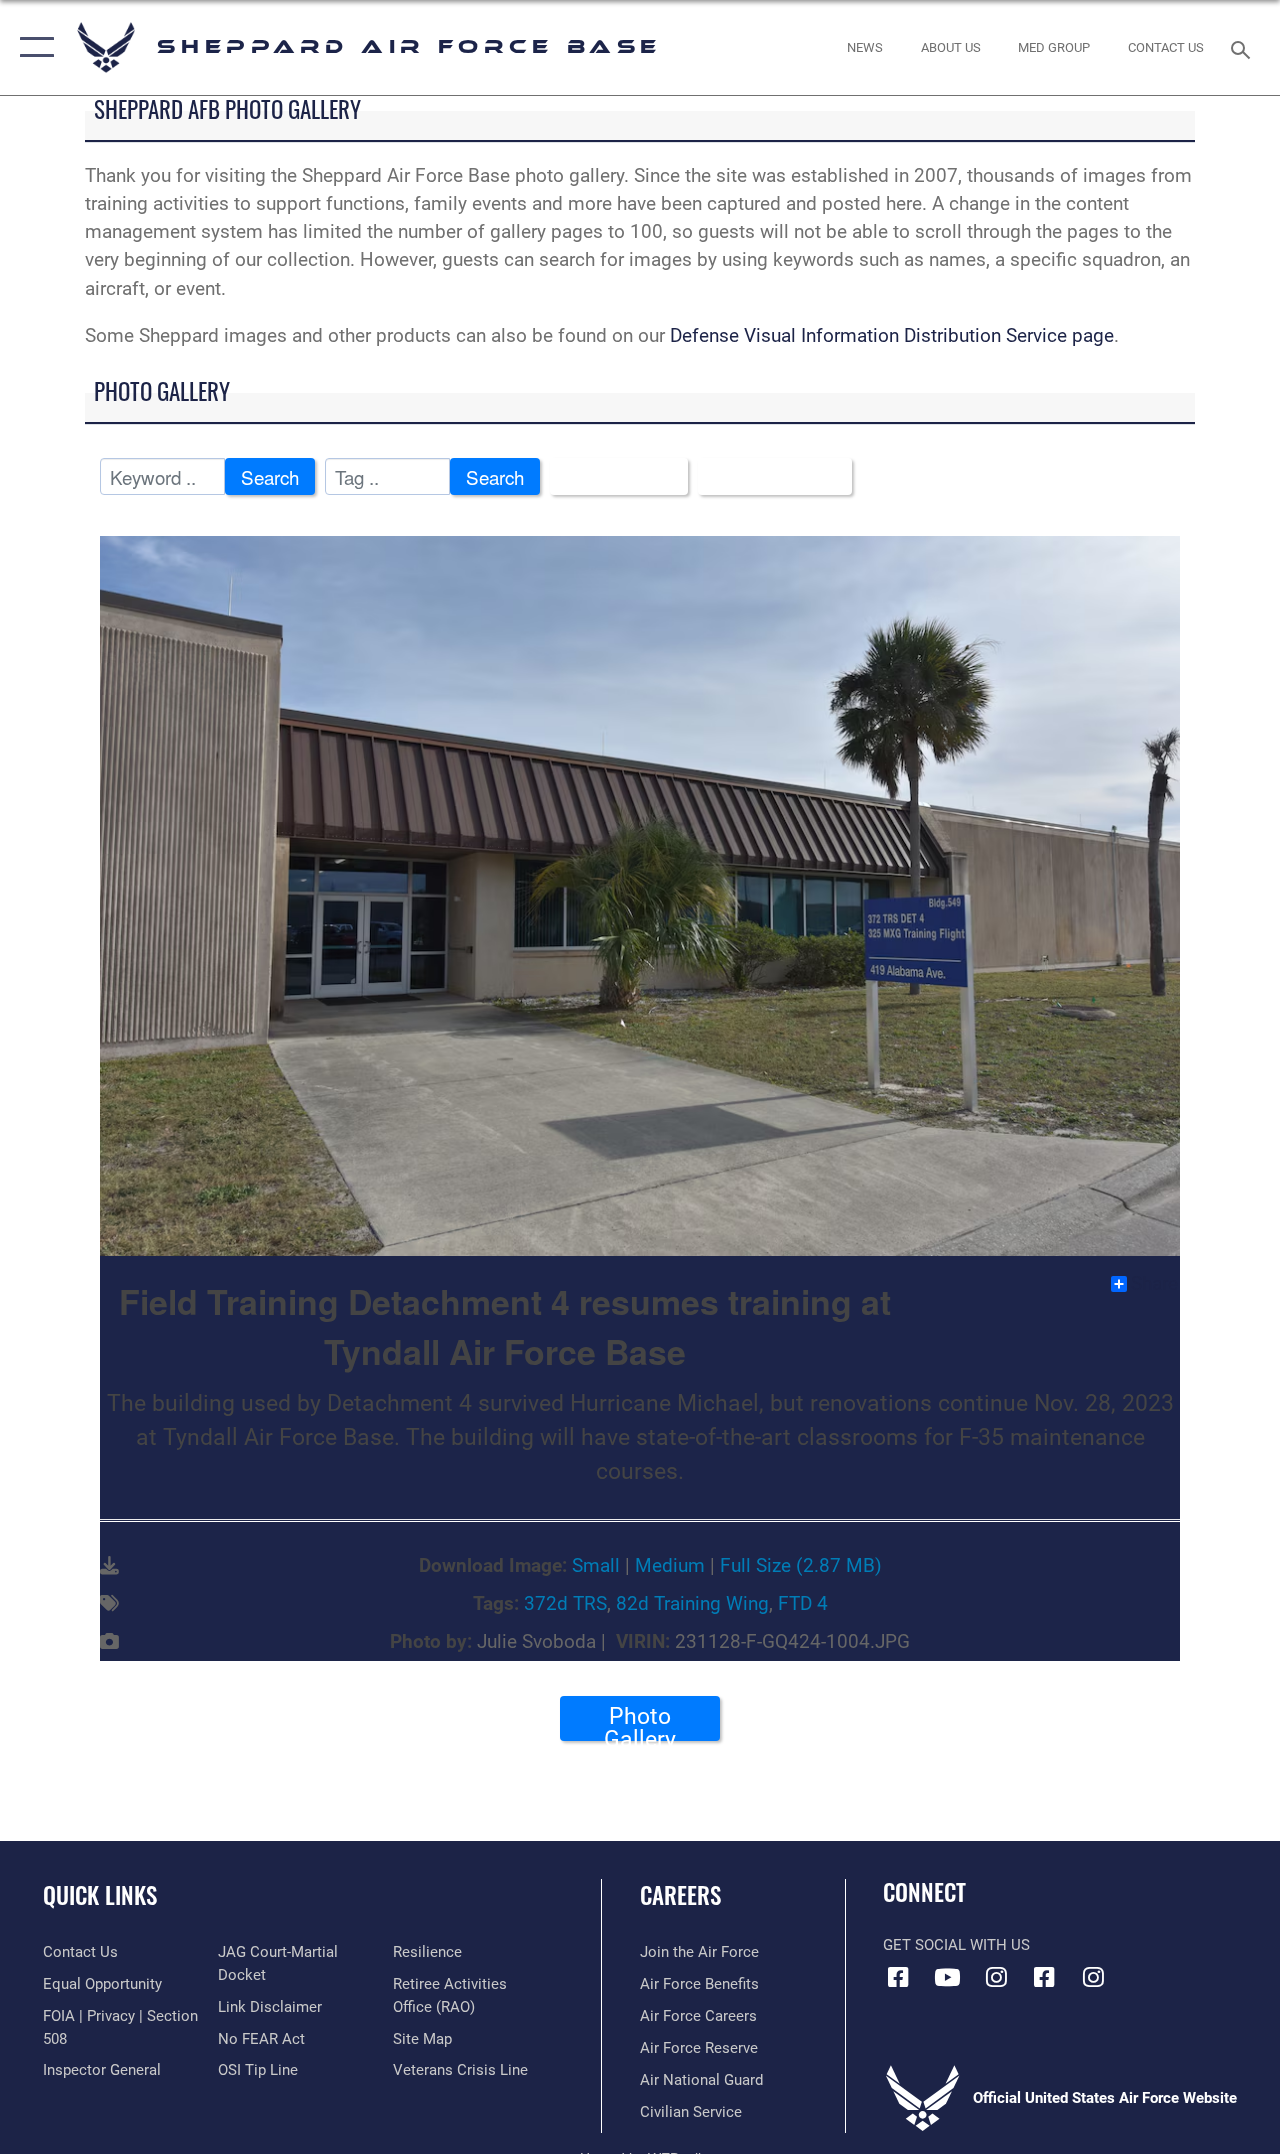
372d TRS (565, 1604)
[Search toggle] (1244, 47)
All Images (611, 476)
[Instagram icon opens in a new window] (996, 1977)
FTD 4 (803, 1604)
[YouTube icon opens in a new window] (947, 1977)
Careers (680, 1895)
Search (270, 476)
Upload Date (767, 476)
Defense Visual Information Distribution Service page (892, 336)
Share (1154, 1284)
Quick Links (100, 1895)
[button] (32, 47)
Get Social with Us (956, 1945)
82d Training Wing (692, 1604)
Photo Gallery (640, 1722)
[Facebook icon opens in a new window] (898, 1977)
